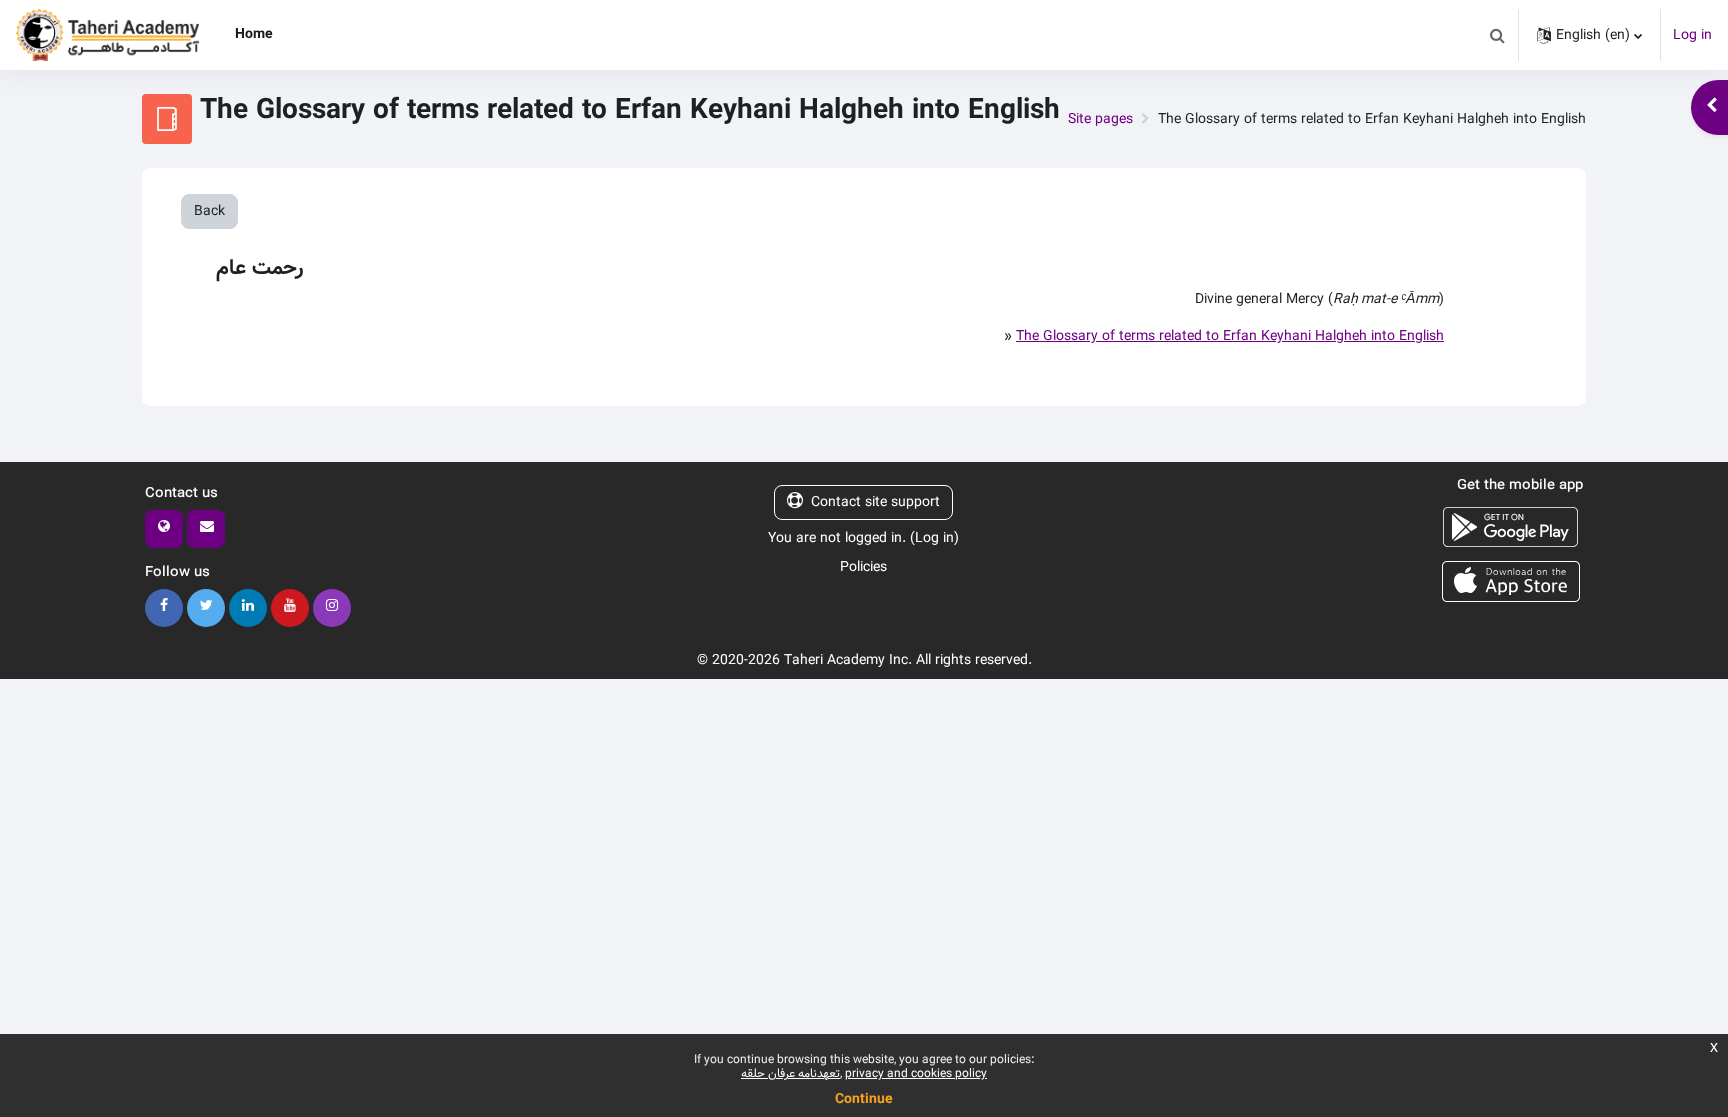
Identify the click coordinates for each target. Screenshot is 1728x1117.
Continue (864, 1099)
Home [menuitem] (254, 34)
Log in (1692, 35)
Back (209, 211)
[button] (1497, 35)
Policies (863, 567)
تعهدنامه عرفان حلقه (790, 1073)
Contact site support (875, 502)
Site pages (1100, 119)
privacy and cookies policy (916, 1073)
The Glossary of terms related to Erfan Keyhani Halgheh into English (1230, 336)
